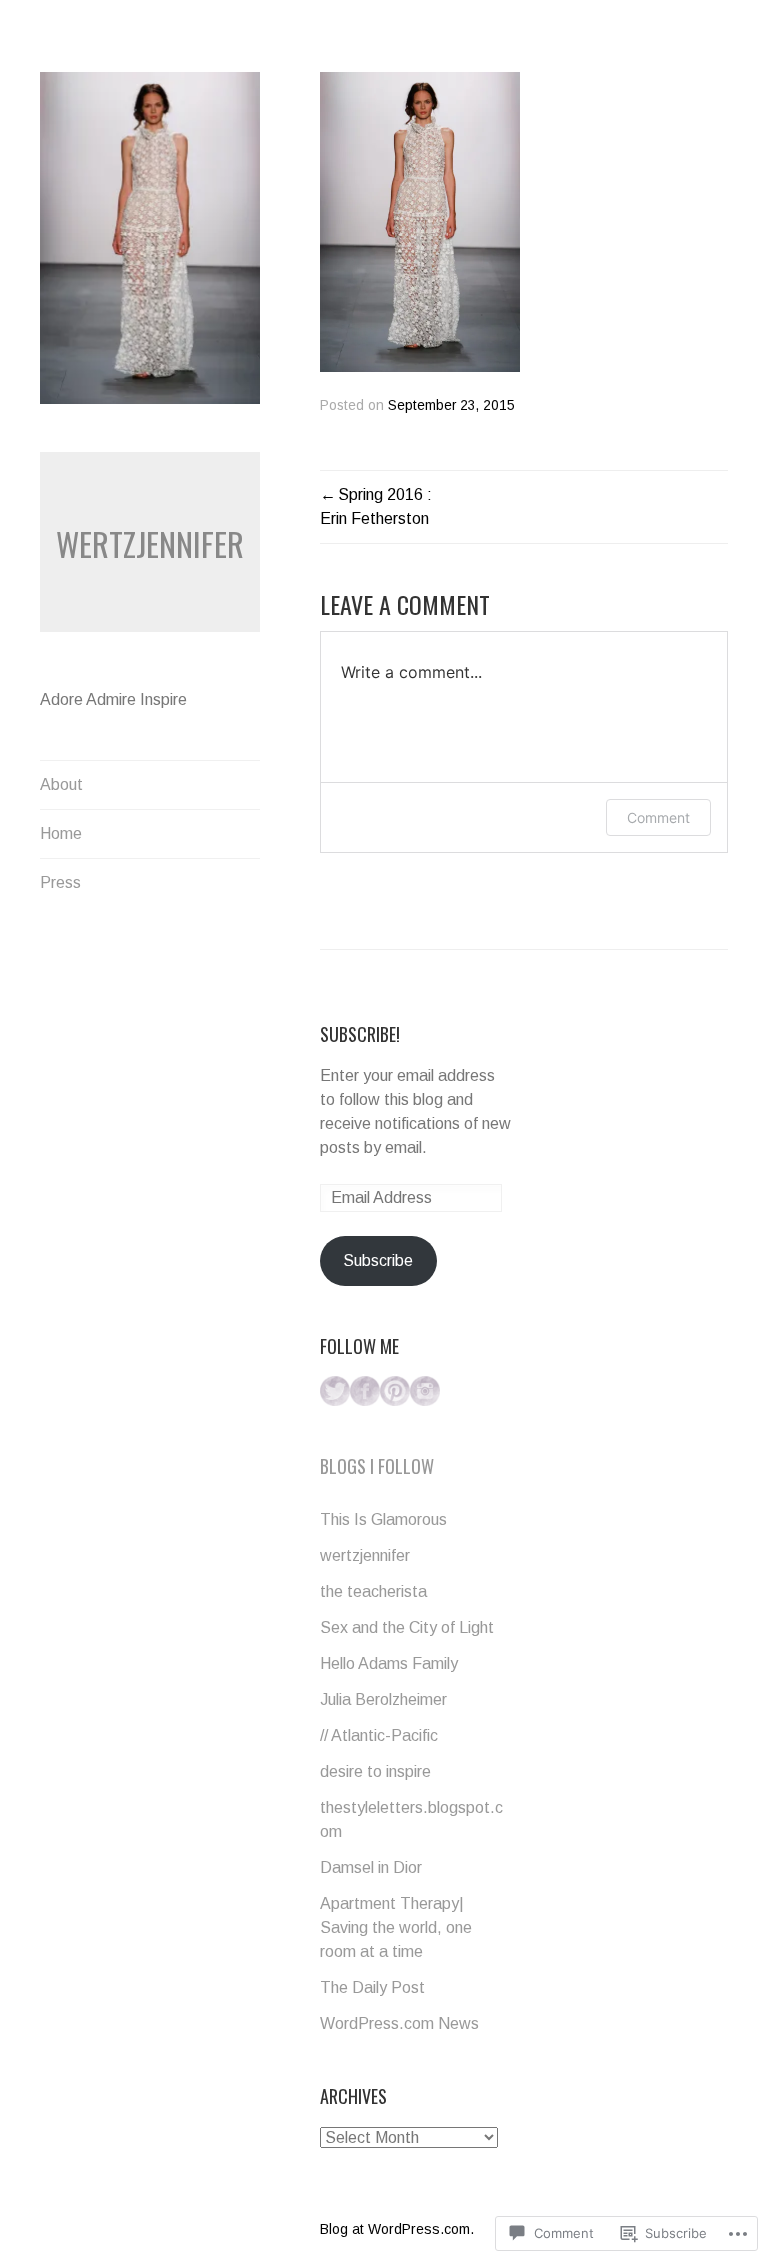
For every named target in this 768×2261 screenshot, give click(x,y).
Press (60, 882)
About (61, 784)
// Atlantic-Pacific (379, 1735)
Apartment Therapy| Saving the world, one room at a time (396, 1927)
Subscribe (378, 1260)
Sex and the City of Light (407, 1627)
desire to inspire (375, 1771)
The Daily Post (372, 1987)
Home (61, 833)
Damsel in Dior (371, 1867)
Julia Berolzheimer (383, 1699)
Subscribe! (360, 1034)
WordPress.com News (399, 2023)
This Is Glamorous (383, 1519)
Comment (658, 817)
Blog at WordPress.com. (397, 2229)
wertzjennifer (150, 543)
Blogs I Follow (377, 1466)
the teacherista (373, 1591)
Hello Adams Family (389, 1663)
